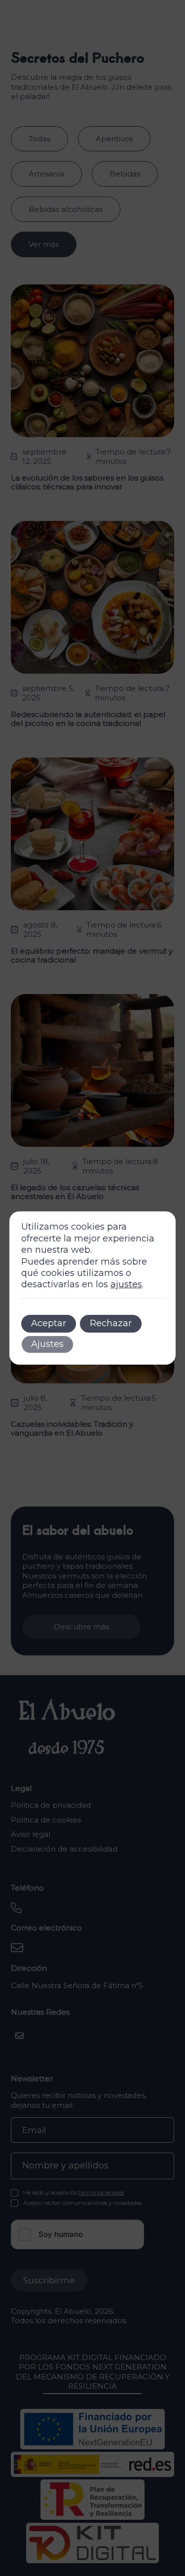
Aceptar (49, 1323)
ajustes (126, 1284)
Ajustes (47, 1344)
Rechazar (111, 1323)
